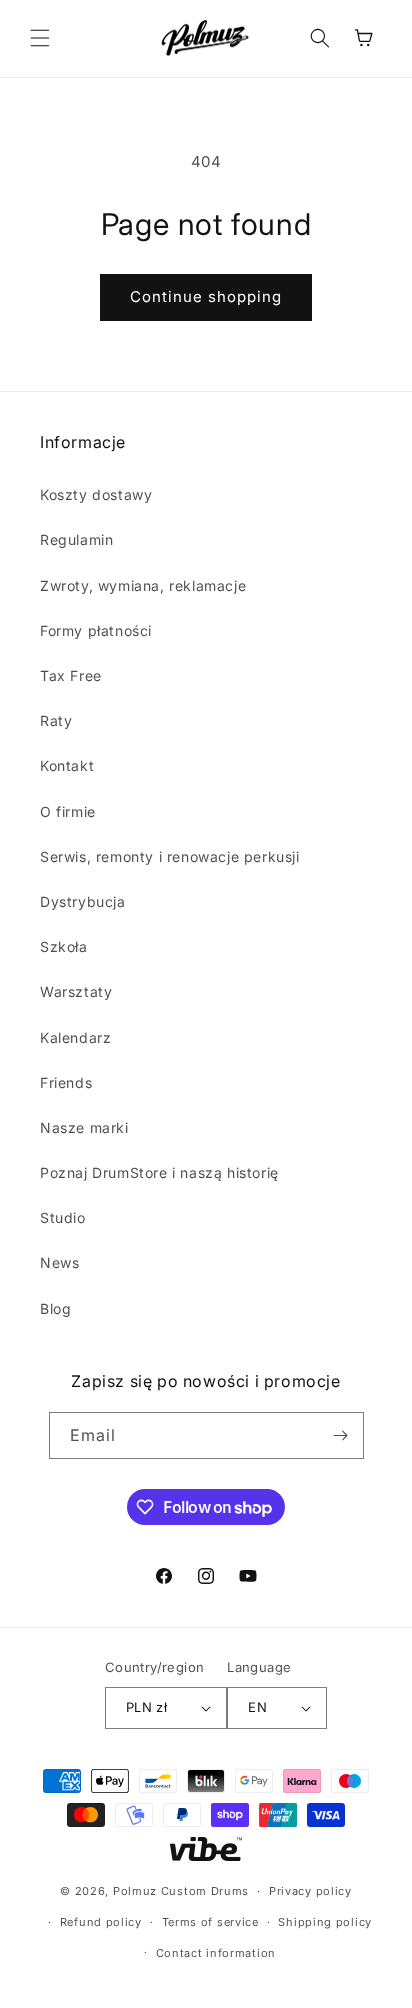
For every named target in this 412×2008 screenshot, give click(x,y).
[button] (40, 38)
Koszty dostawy (96, 494)
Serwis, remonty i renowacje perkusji (170, 856)
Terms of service (210, 1922)
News (59, 1262)
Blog (55, 1308)
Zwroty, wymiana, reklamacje (143, 585)
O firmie (68, 811)
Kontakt (67, 765)
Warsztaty (76, 991)
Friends (66, 1082)
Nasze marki (84, 1127)
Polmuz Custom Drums (181, 1891)
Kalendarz (75, 1037)
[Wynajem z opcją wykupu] (206, 1849)
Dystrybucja (83, 901)
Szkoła (64, 946)
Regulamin (76, 539)
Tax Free (71, 675)
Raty (56, 720)
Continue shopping (206, 296)
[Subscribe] (341, 1435)
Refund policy (101, 1922)
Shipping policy (325, 1922)
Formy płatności (96, 630)
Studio (63, 1217)
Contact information (216, 1953)
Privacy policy (310, 1891)
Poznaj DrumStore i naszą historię (159, 1172)
